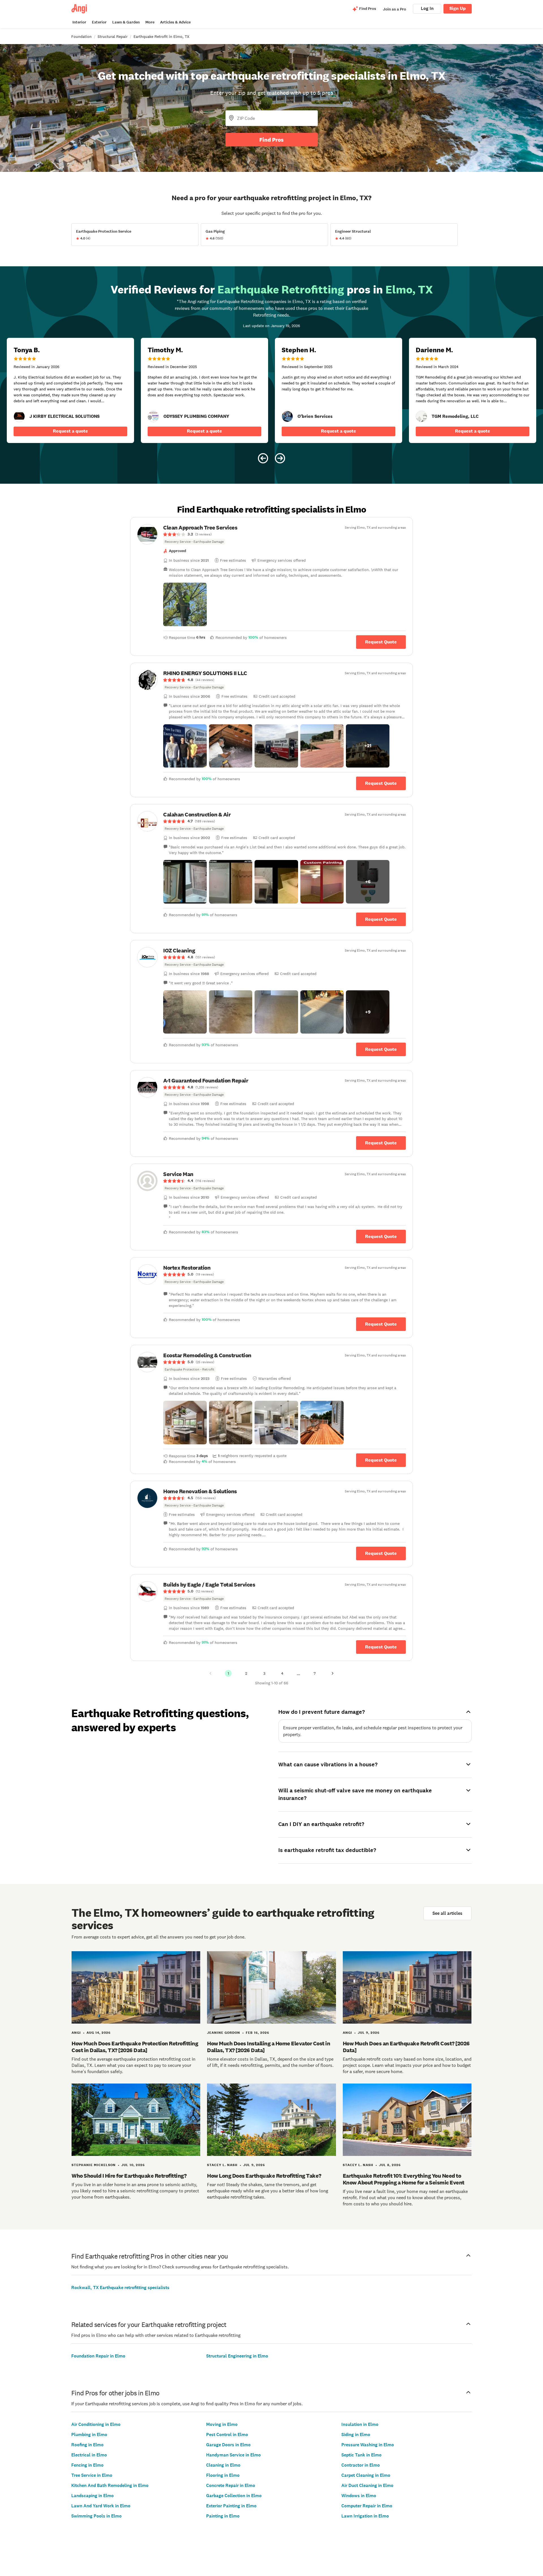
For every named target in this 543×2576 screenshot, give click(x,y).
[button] (185, 604)
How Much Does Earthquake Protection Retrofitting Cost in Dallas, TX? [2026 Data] (135, 2047)
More (150, 22)
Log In (427, 8)
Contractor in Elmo (361, 2465)
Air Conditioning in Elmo (96, 2424)
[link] (19, 416)
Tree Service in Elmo (92, 2475)
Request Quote (381, 642)
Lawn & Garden (126, 22)
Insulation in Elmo (360, 2424)
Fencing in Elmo (87, 2465)
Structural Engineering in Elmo (237, 2356)
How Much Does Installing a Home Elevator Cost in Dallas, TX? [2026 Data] (269, 2047)
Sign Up (458, 8)
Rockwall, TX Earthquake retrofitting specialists (120, 2288)
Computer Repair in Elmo (367, 2506)
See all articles (447, 1913)
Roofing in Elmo (87, 2445)
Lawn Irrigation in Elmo (365, 2516)
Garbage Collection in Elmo (234, 2496)
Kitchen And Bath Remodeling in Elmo (110, 2485)
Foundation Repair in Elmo (98, 2356)
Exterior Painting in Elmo (231, 2506)
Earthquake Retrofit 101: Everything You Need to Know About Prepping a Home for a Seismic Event (404, 2179)
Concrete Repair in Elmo (231, 2485)
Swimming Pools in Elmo (96, 2516)
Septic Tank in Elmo (361, 2455)
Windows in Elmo (359, 2496)
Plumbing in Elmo (89, 2435)
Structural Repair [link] (113, 36)
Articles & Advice (175, 22)
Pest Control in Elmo (227, 2435)
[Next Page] (333, 1673)
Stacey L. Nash (222, 2165)
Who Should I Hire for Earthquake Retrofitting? (129, 2176)
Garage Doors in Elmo (228, 2445)
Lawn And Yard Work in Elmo (101, 2506)
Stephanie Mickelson (94, 2165)
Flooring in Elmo (223, 2475)
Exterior (99, 22)
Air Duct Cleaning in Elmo (367, 2485)
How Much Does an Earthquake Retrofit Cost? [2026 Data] (406, 2047)
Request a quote (70, 431)
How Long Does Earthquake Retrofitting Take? (264, 2176)
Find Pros (271, 140)
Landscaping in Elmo (92, 2496)
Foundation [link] (81, 36)
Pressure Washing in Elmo (368, 2445)
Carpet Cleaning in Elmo (366, 2475)
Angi (76, 2033)
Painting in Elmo (223, 2516)
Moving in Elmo (222, 2424)
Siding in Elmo (356, 2435)
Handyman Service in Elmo (233, 2455)
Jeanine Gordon (224, 2033)
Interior (79, 22)
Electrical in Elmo (89, 2455)
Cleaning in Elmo (223, 2465)
